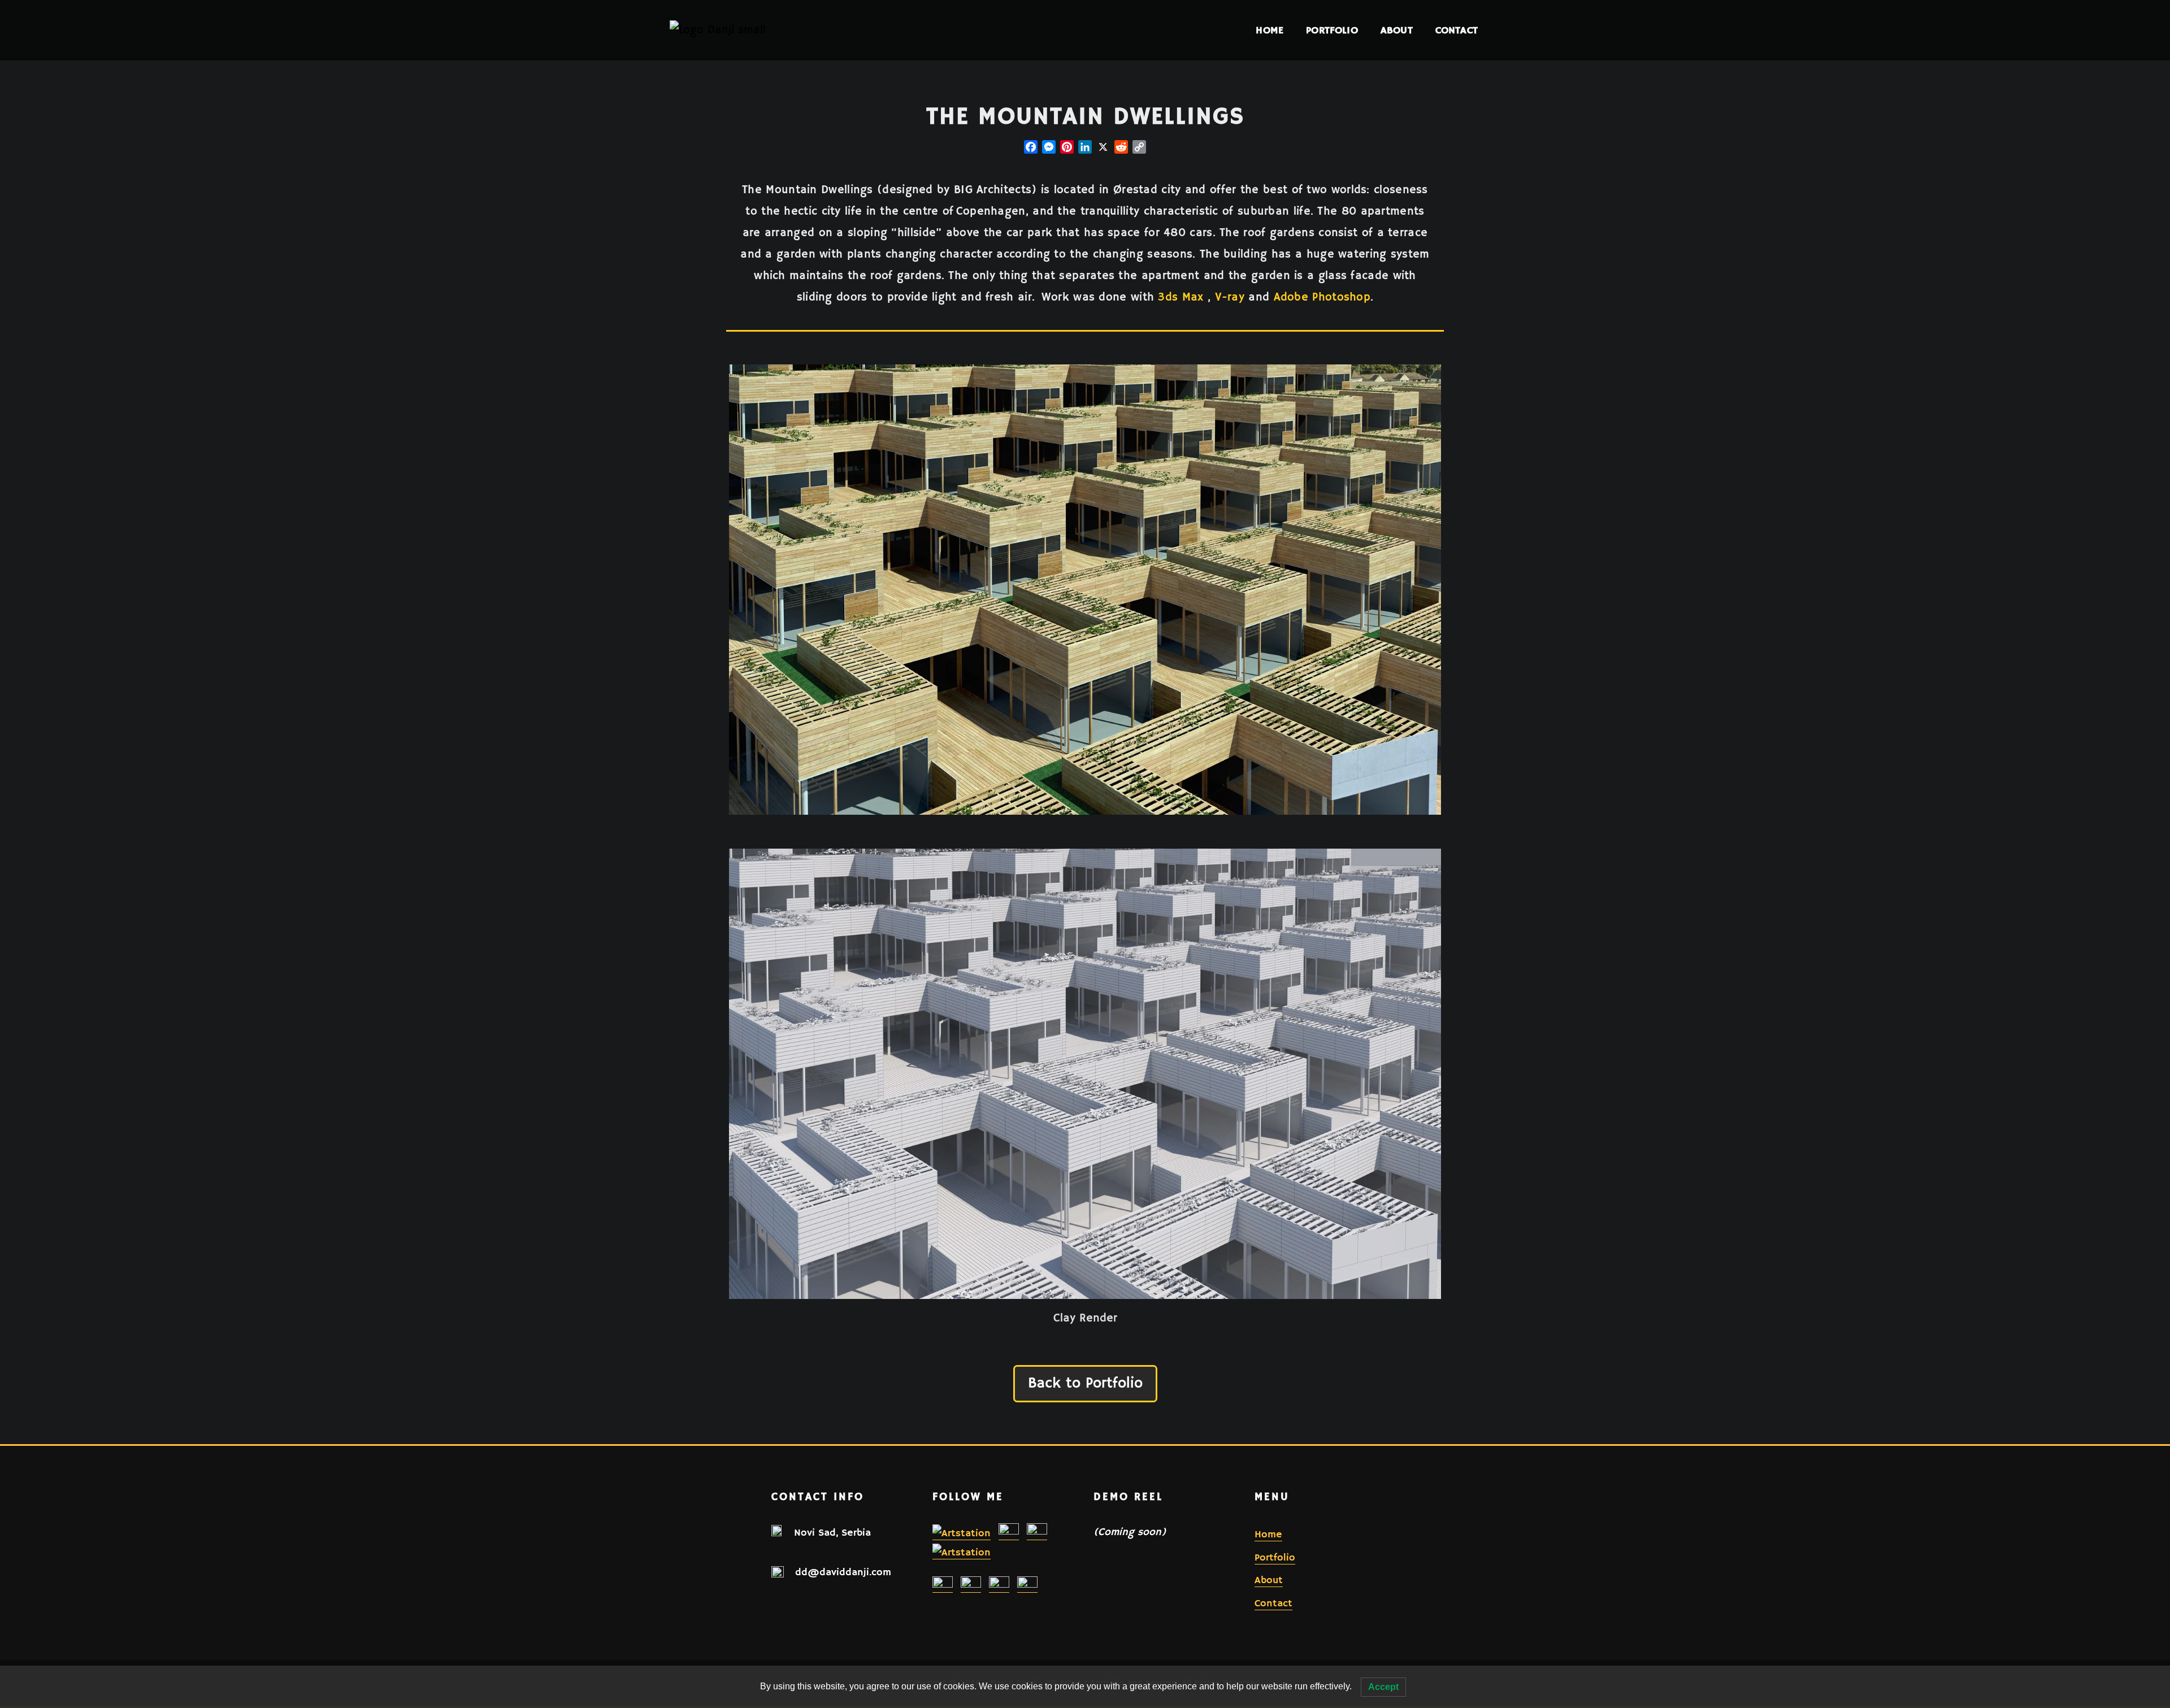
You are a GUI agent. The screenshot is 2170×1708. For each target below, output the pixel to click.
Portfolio (1332, 30)
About (1397, 30)
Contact (1457, 30)
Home (1270, 30)
